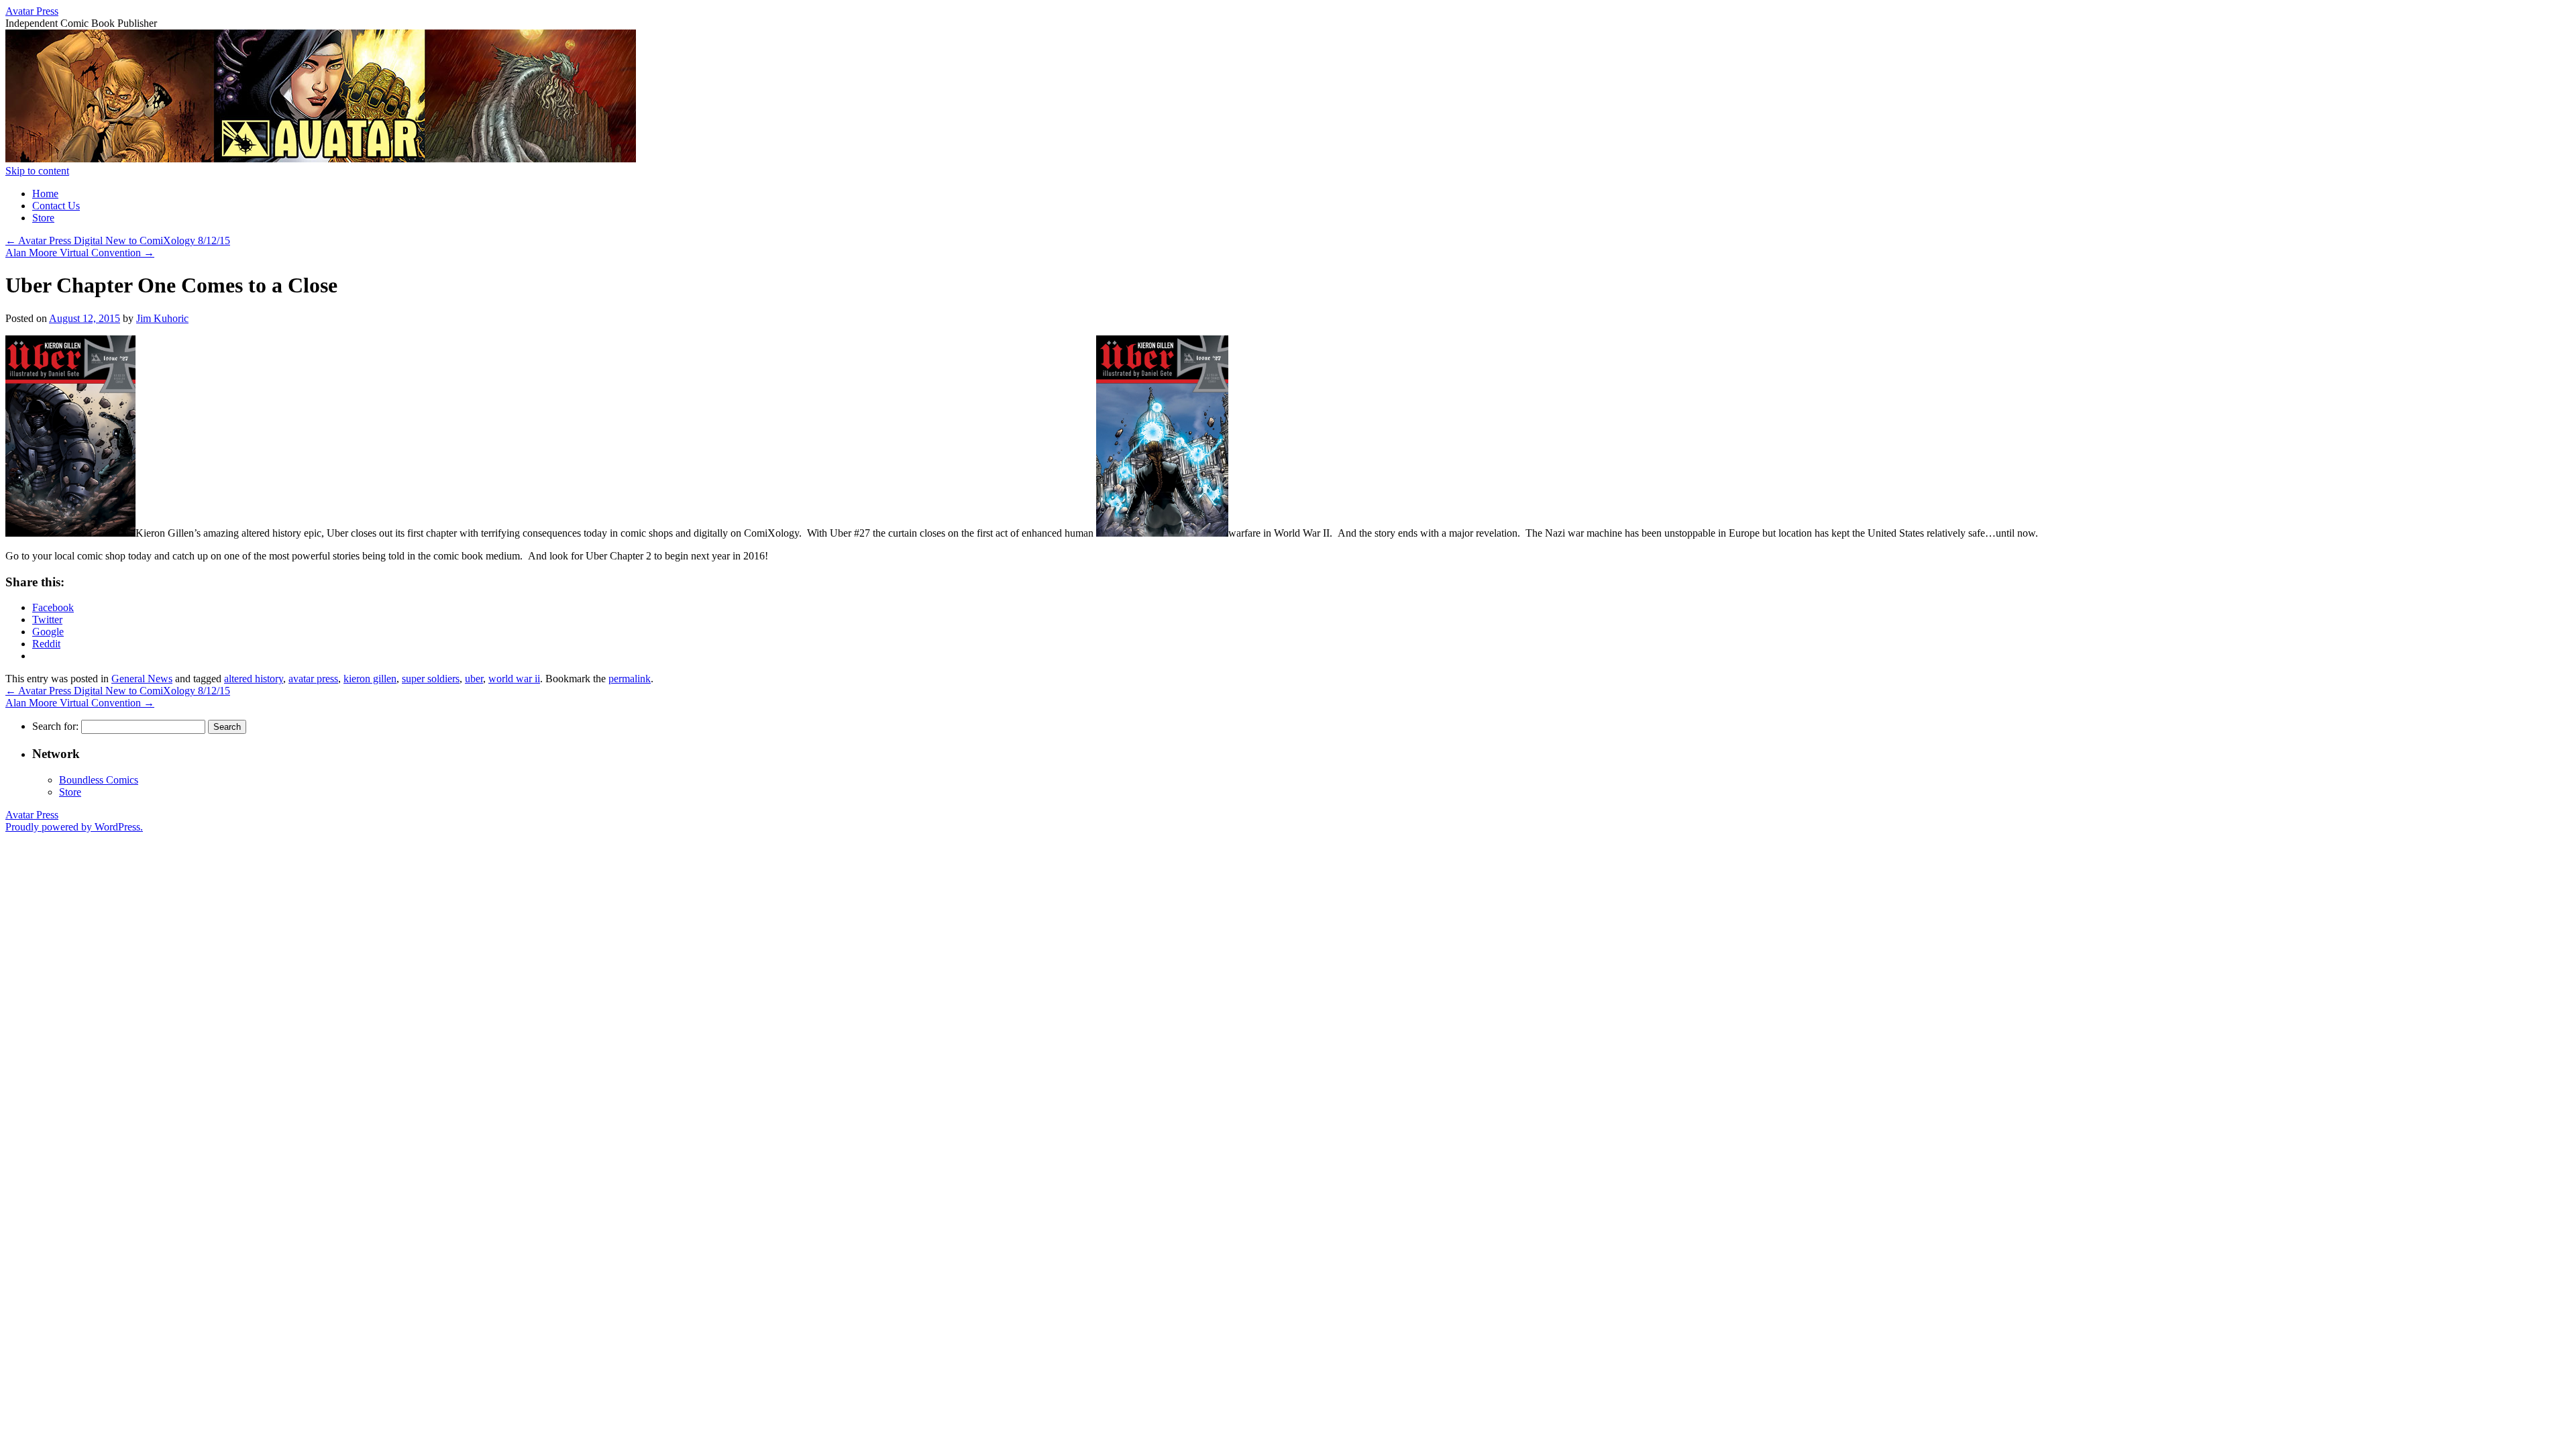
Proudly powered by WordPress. (74, 827)
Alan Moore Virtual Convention (80, 253)
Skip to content (37, 171)
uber (474, 679)
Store (43, 218)
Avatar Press (32, 11)
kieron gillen (370, 679)
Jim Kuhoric (162, 318)
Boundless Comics (99, 780)
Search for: (55, 726)
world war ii (514, 679)
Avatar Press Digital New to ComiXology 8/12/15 (118, 240)
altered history (254, 679)
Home (45, 194)
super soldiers (431, 679)
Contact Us (56, 206)
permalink (630, 679)
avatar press (313, 679)
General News (142, 679)
